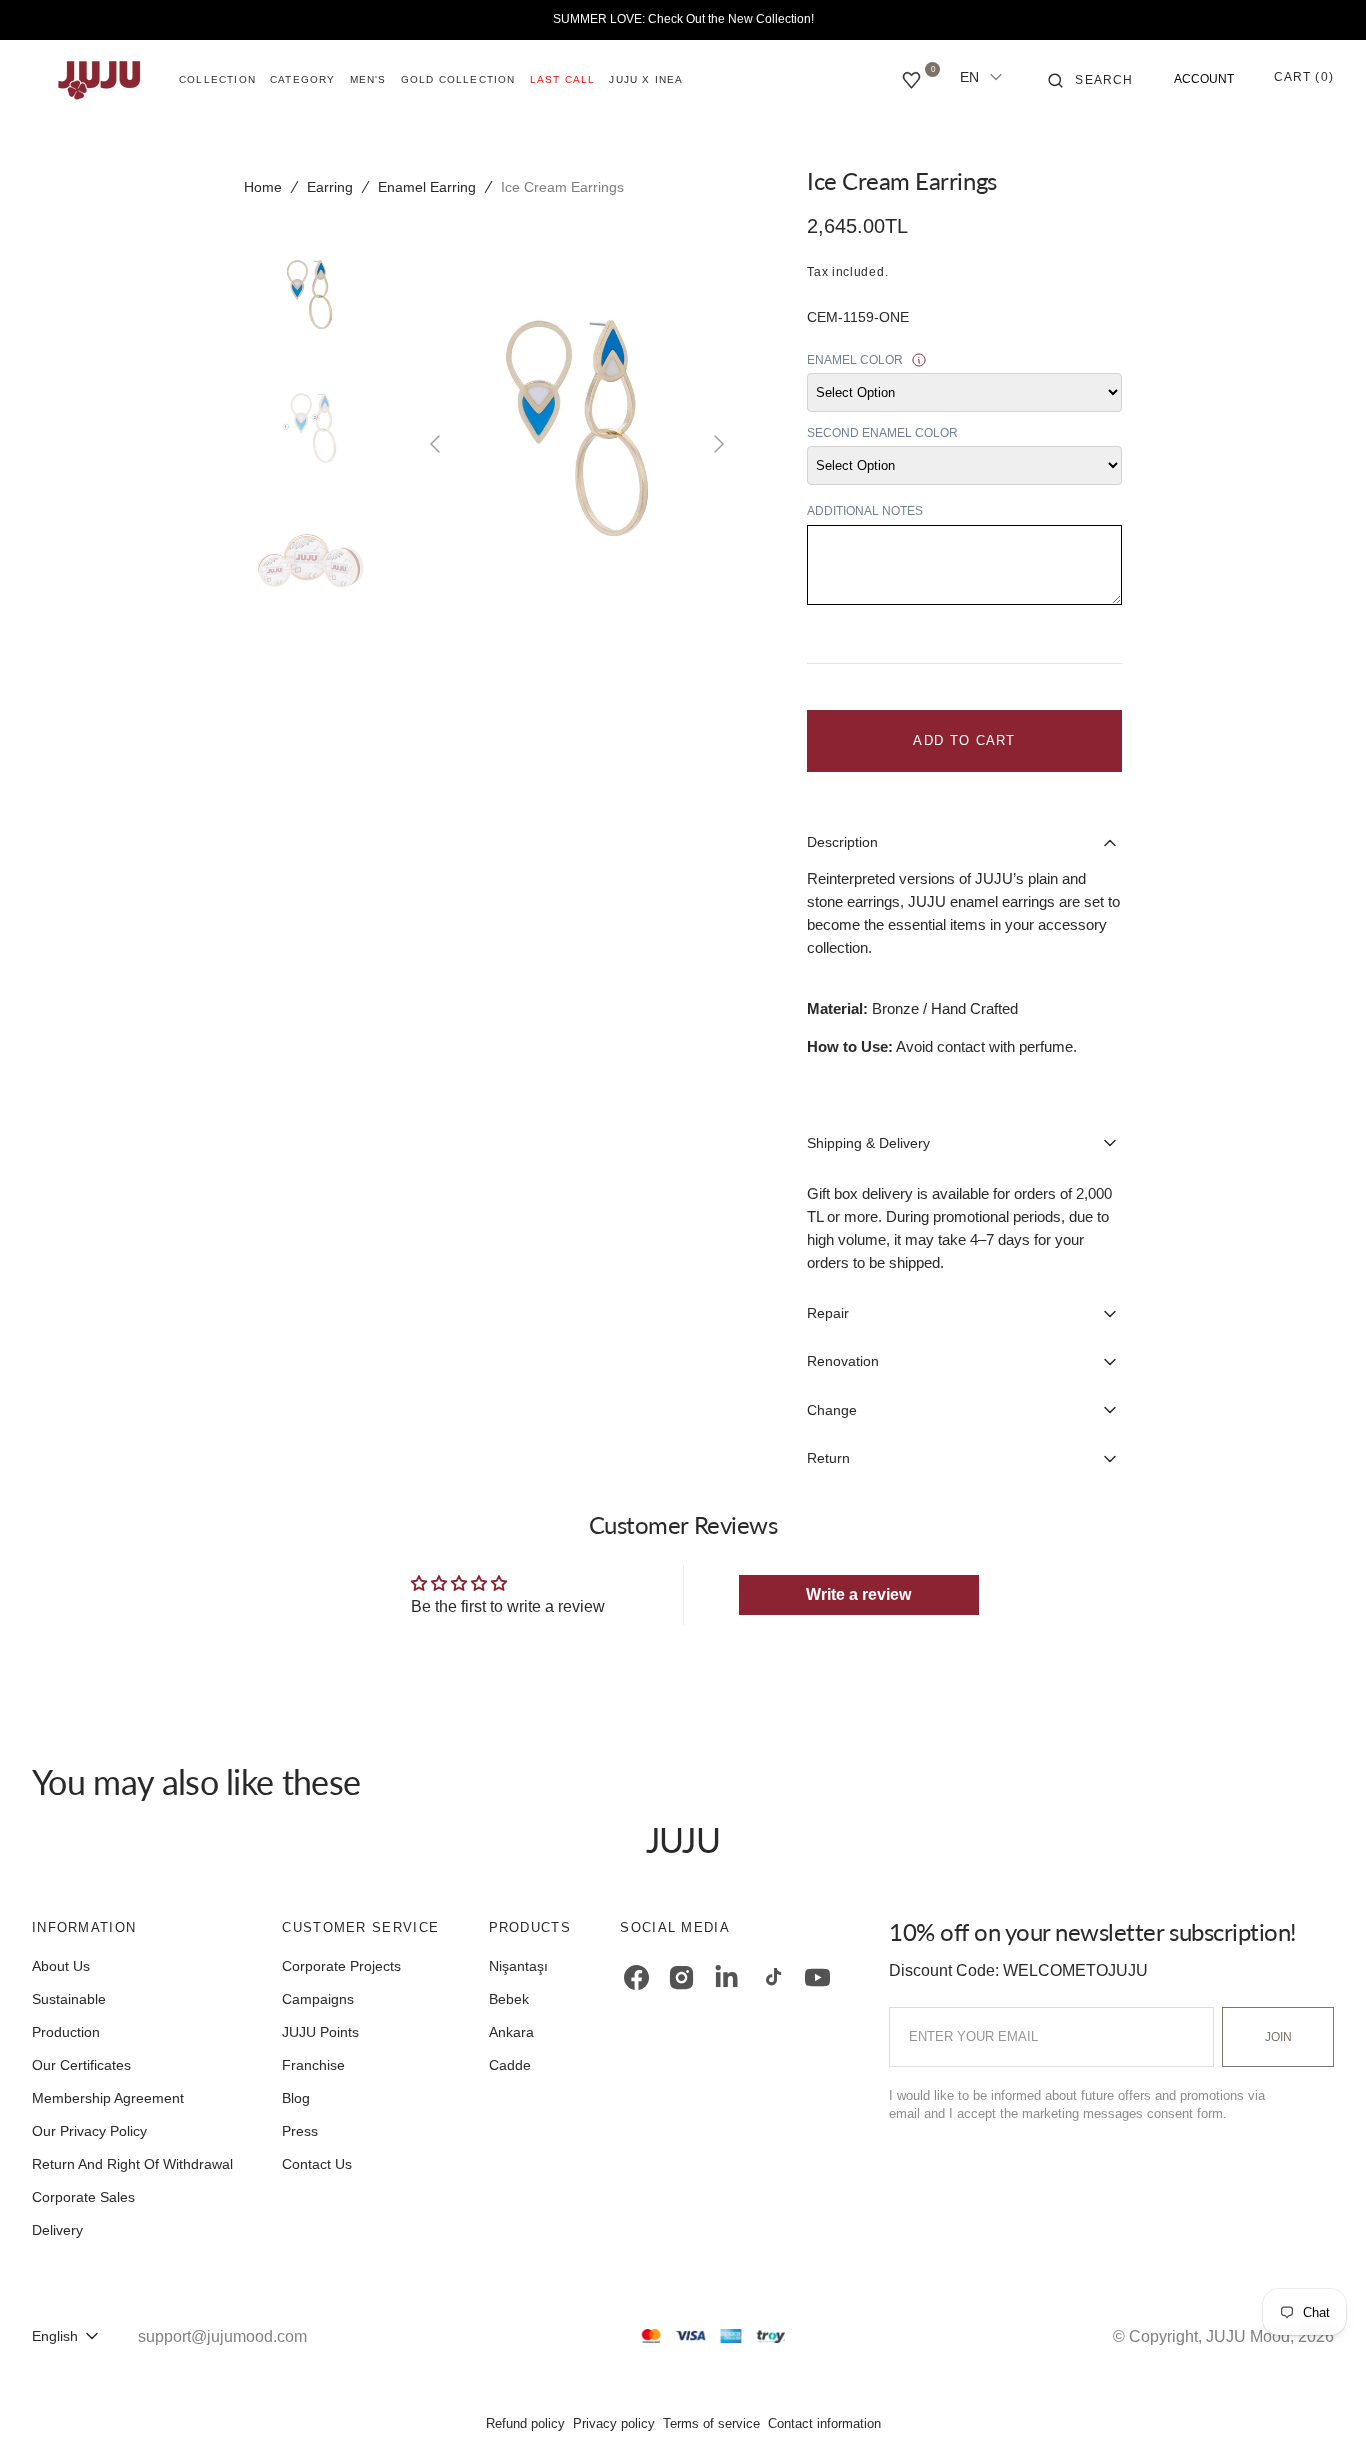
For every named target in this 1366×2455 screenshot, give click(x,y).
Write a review (858, 1594)
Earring (330, 187)
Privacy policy (614, 2423)
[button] (1090, 80)
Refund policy (525, 2423)
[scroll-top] (1320, 2409)
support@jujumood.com (222, 2336)
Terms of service (711, 2423)
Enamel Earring (427, 187)
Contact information (824, 2423)
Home (263, 187)
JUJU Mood (1248, 2336)
